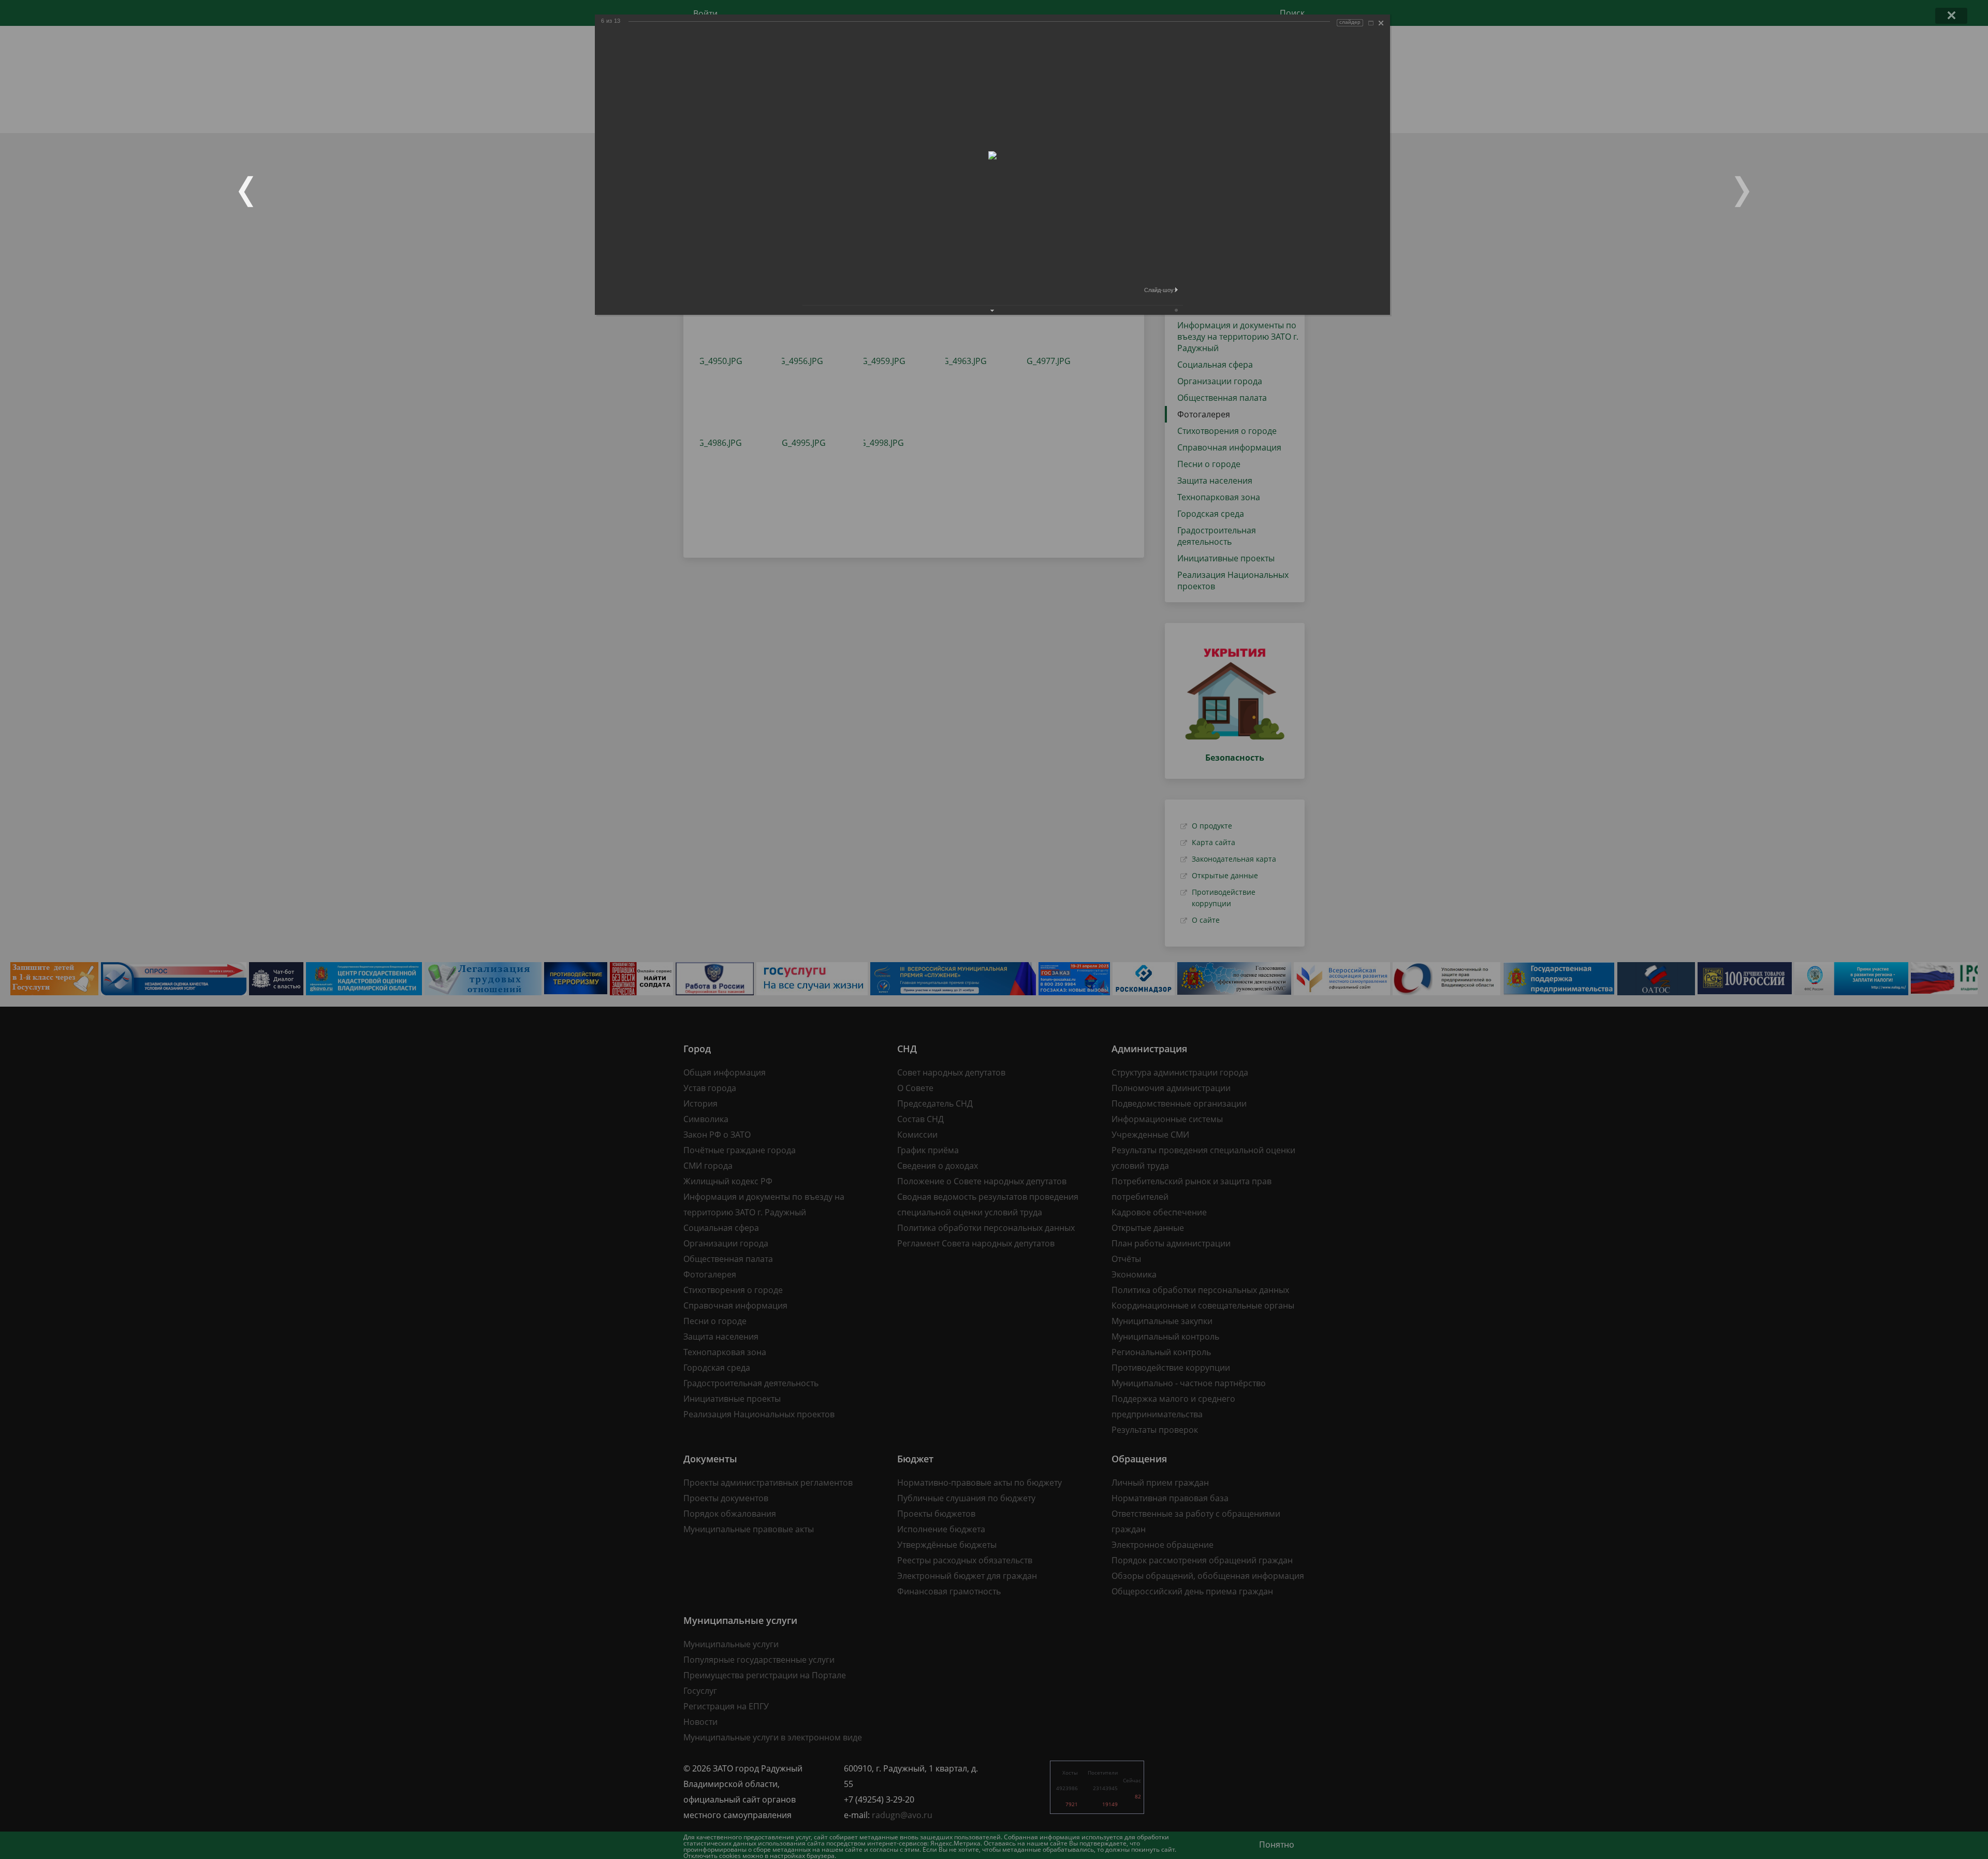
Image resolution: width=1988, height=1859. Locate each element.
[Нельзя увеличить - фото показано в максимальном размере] (1371, 23)
